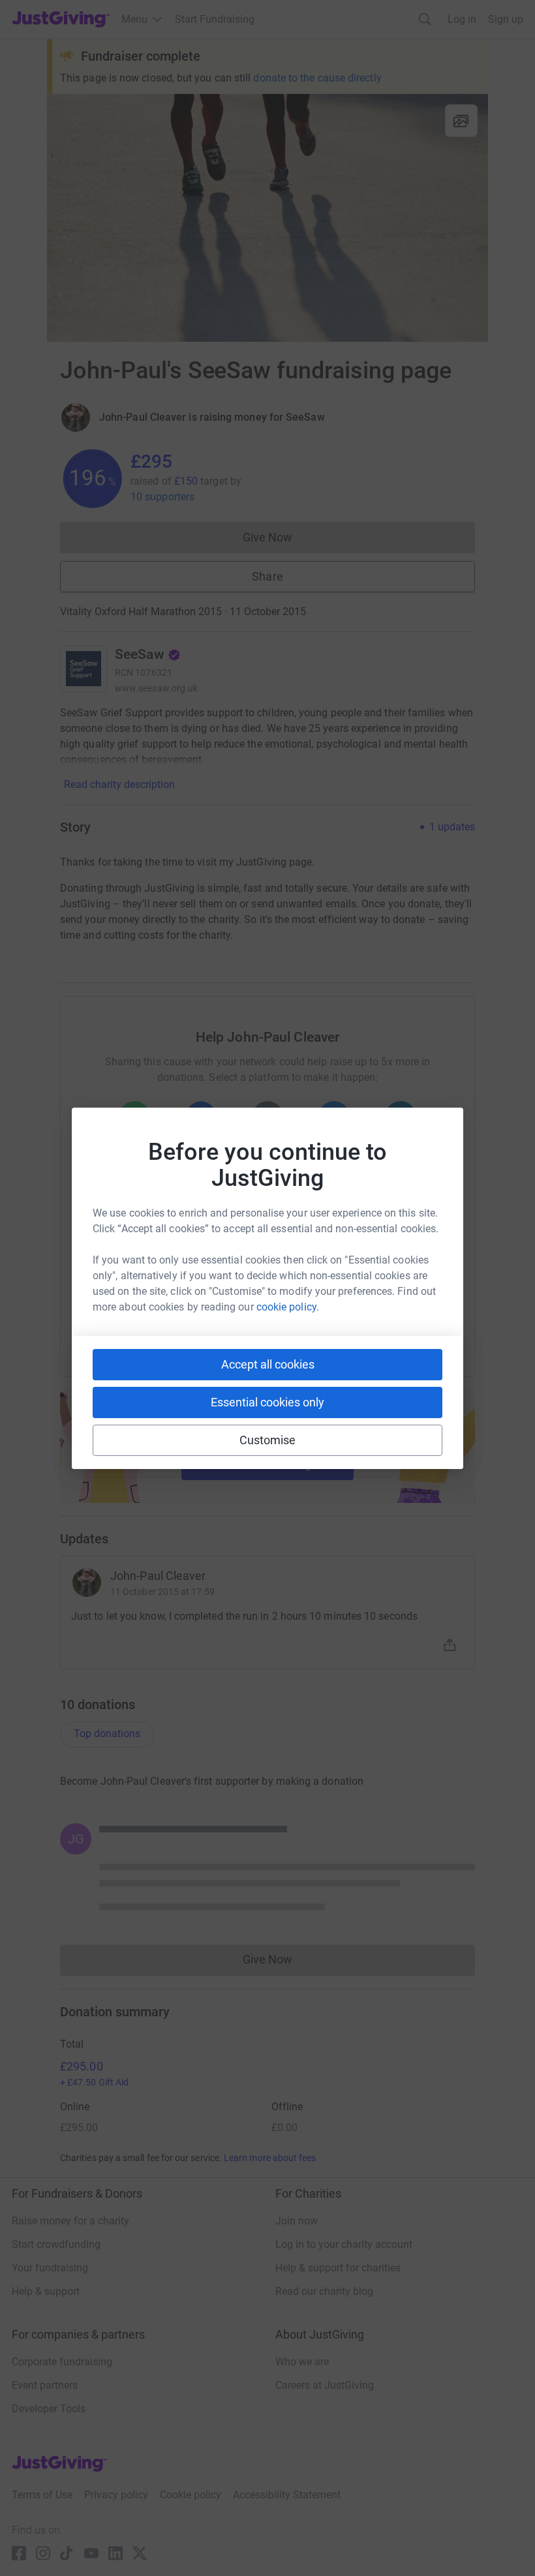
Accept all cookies (268, 1364)
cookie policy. (288, 1307)
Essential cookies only (267, 1402)
